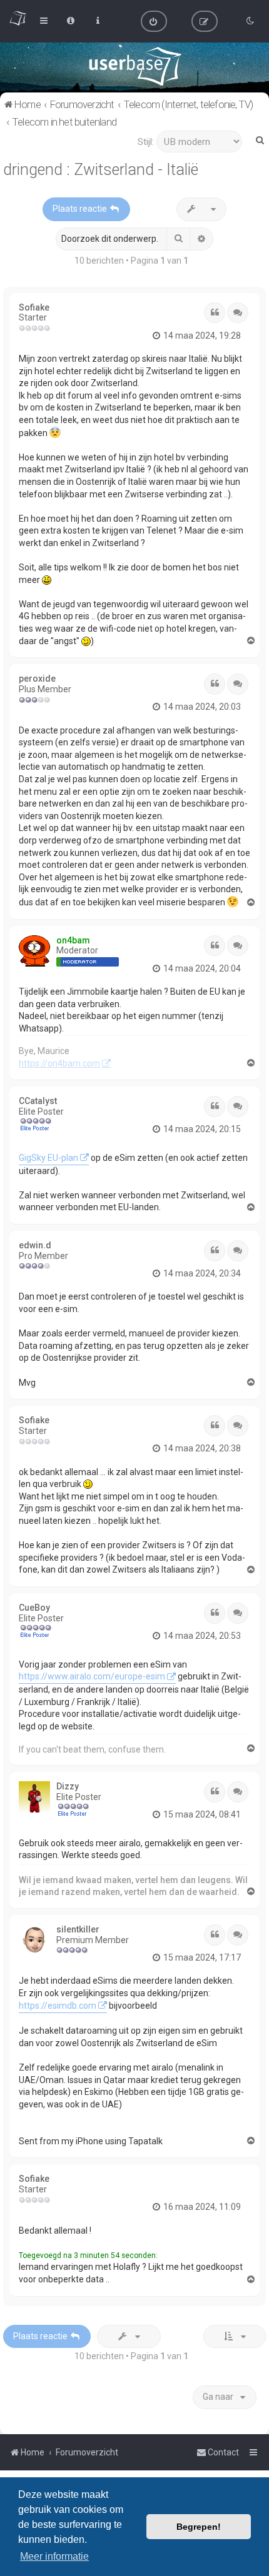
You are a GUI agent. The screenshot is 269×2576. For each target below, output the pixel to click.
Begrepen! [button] (199, 2527)
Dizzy (68, 1786)
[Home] (135, 66)
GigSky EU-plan (48, 1158)
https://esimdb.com (58, 2006)
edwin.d (35, 1245)
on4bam (73, 940)
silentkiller (78, 1929)
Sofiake (34, 307)
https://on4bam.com (59, 1063)
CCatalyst (38, 1101)
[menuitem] (154, 21)
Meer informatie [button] (54, 2556)
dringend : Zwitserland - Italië (101, 170)
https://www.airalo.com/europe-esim (92, 1676)
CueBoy (34, 1608)
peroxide (37, 679)
